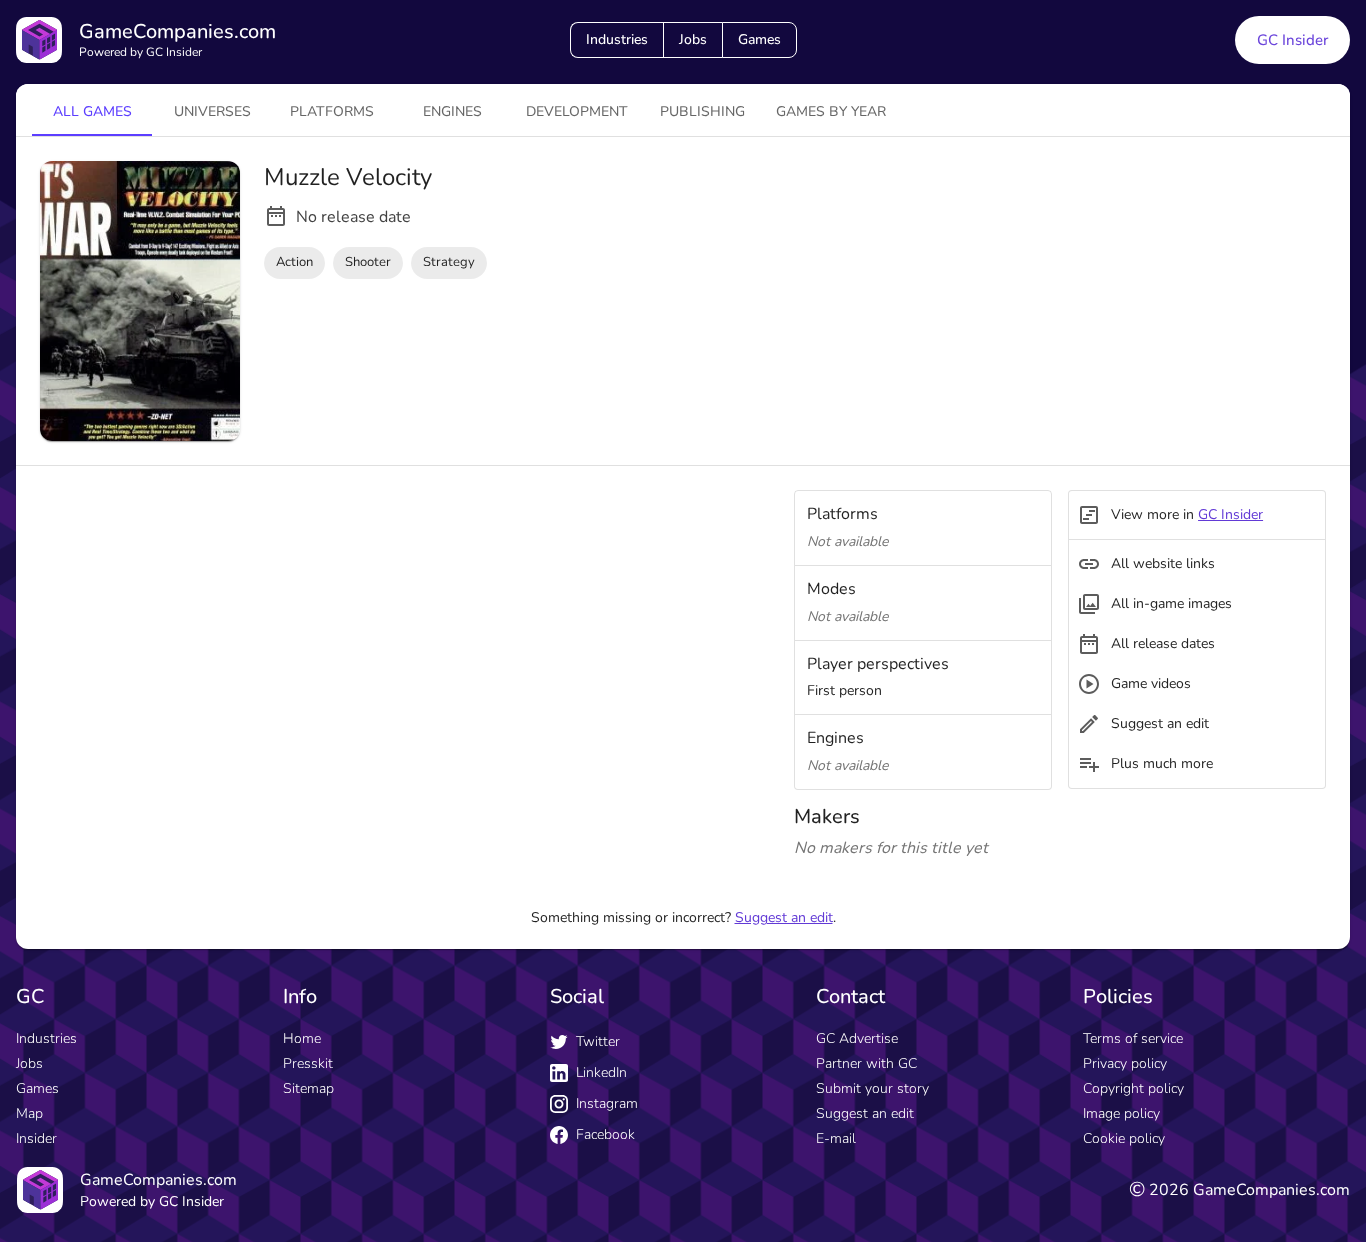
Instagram (607, 1103)
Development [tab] (577, 111)
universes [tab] (212, 111)
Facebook (605, 1134)
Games (759, 39)
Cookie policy (1124, 1138)
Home (302, 1038)
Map (29, 1113)
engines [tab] (452, 111)
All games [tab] (92, 111)
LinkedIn (601, 1072)
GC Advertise (857, 1038)
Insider (36, 1138)
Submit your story (872, 1088)
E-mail (836, 1138)
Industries (617, 39)
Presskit (308, 1063)
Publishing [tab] (702, 111)
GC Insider (1292, 40)
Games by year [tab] (831, 111)
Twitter (598, 1041)
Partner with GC (866, 1063)
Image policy (1121, 1113)
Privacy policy (1125, 1063)
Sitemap (308, 1088)
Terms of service (1133, 1038)
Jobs (693, 39)
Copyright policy (1133, 1088)
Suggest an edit (784, 917)
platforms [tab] (332, 111)
